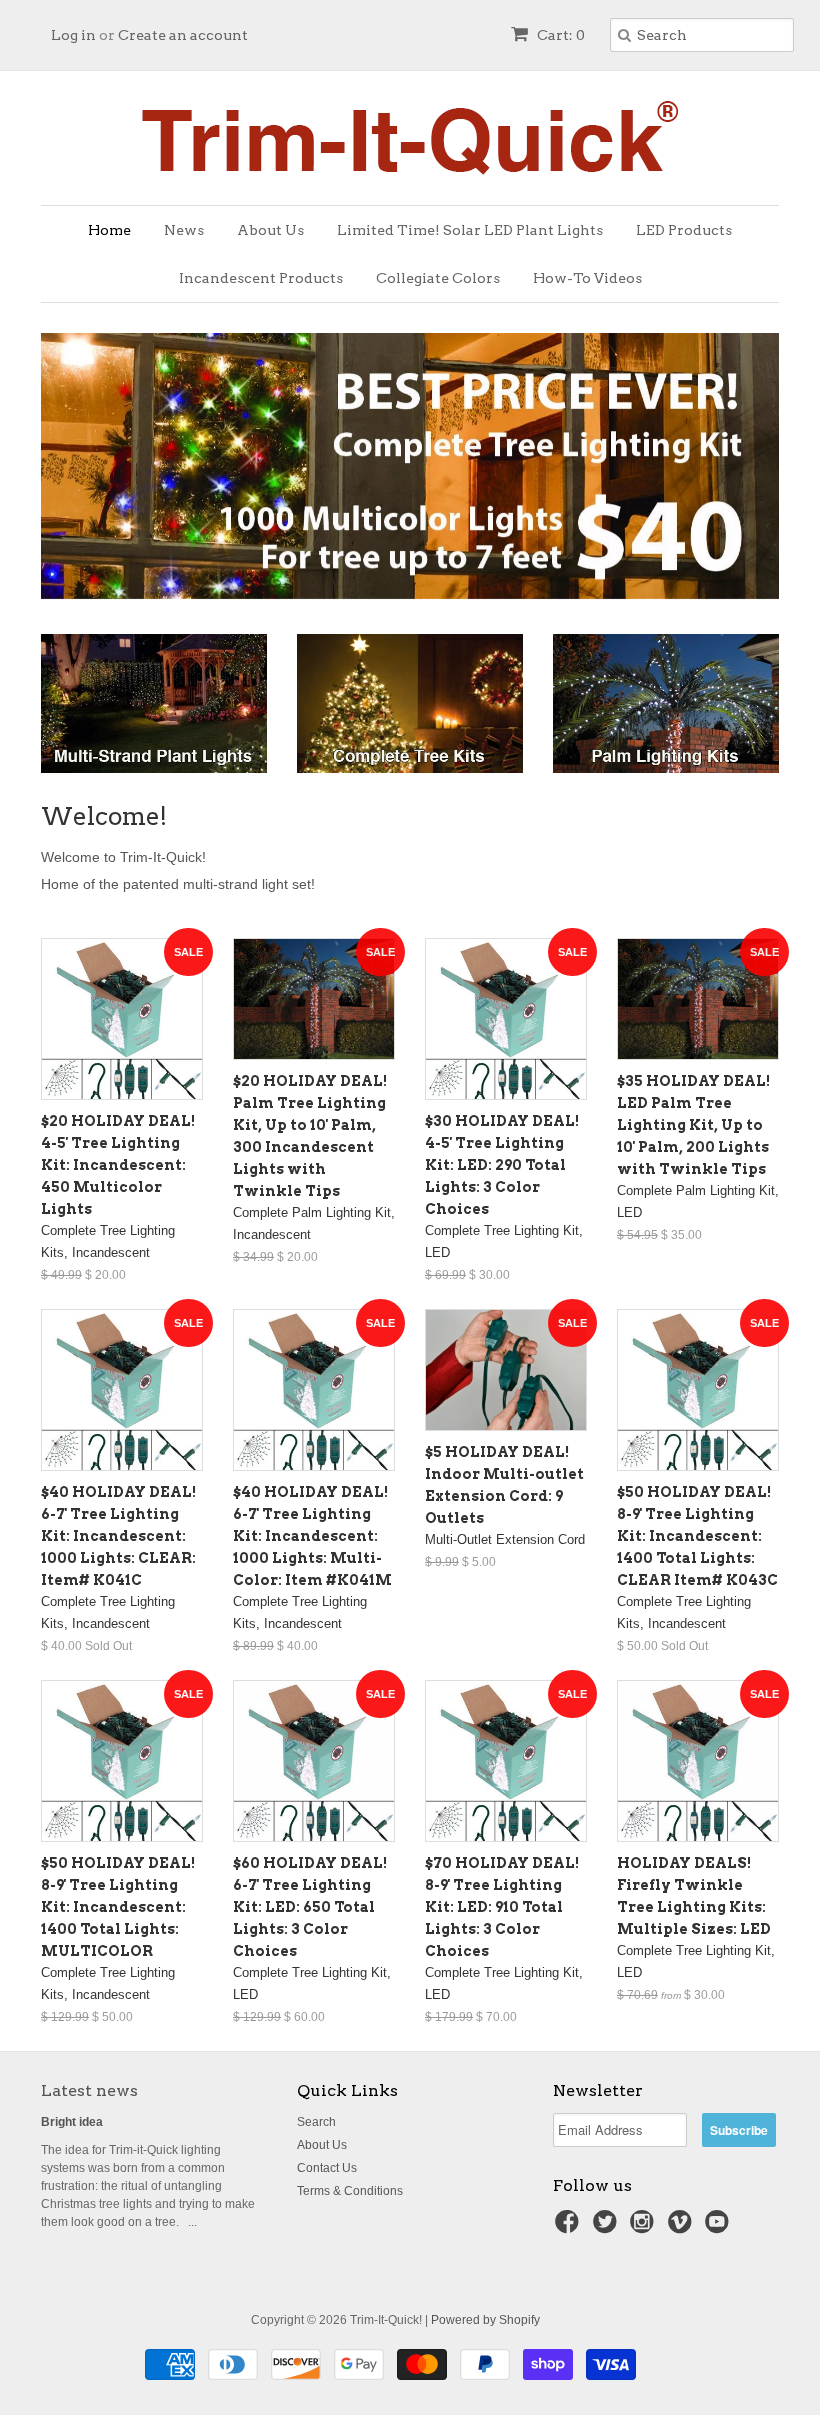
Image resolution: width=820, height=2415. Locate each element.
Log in (73, 35)
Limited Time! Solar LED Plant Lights (470, 230)
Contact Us (327, 2168)
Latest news (89, 2090)
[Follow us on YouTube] (720, 2228)
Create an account (183, 35)
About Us (270, 230)
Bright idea (72, 2122)
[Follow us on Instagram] (645, 2228)
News (184, 230)
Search (316, 2122)
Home (109, 230)
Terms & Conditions (350, 2191)
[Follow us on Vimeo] (683, 2228)
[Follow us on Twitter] (608, 2228)
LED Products (684, 230)
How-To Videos (587, 278)
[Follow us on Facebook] (570, 2228)
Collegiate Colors (438, 278)
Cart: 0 (559, 35)
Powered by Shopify (485, 2320)
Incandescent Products (261, 278)
